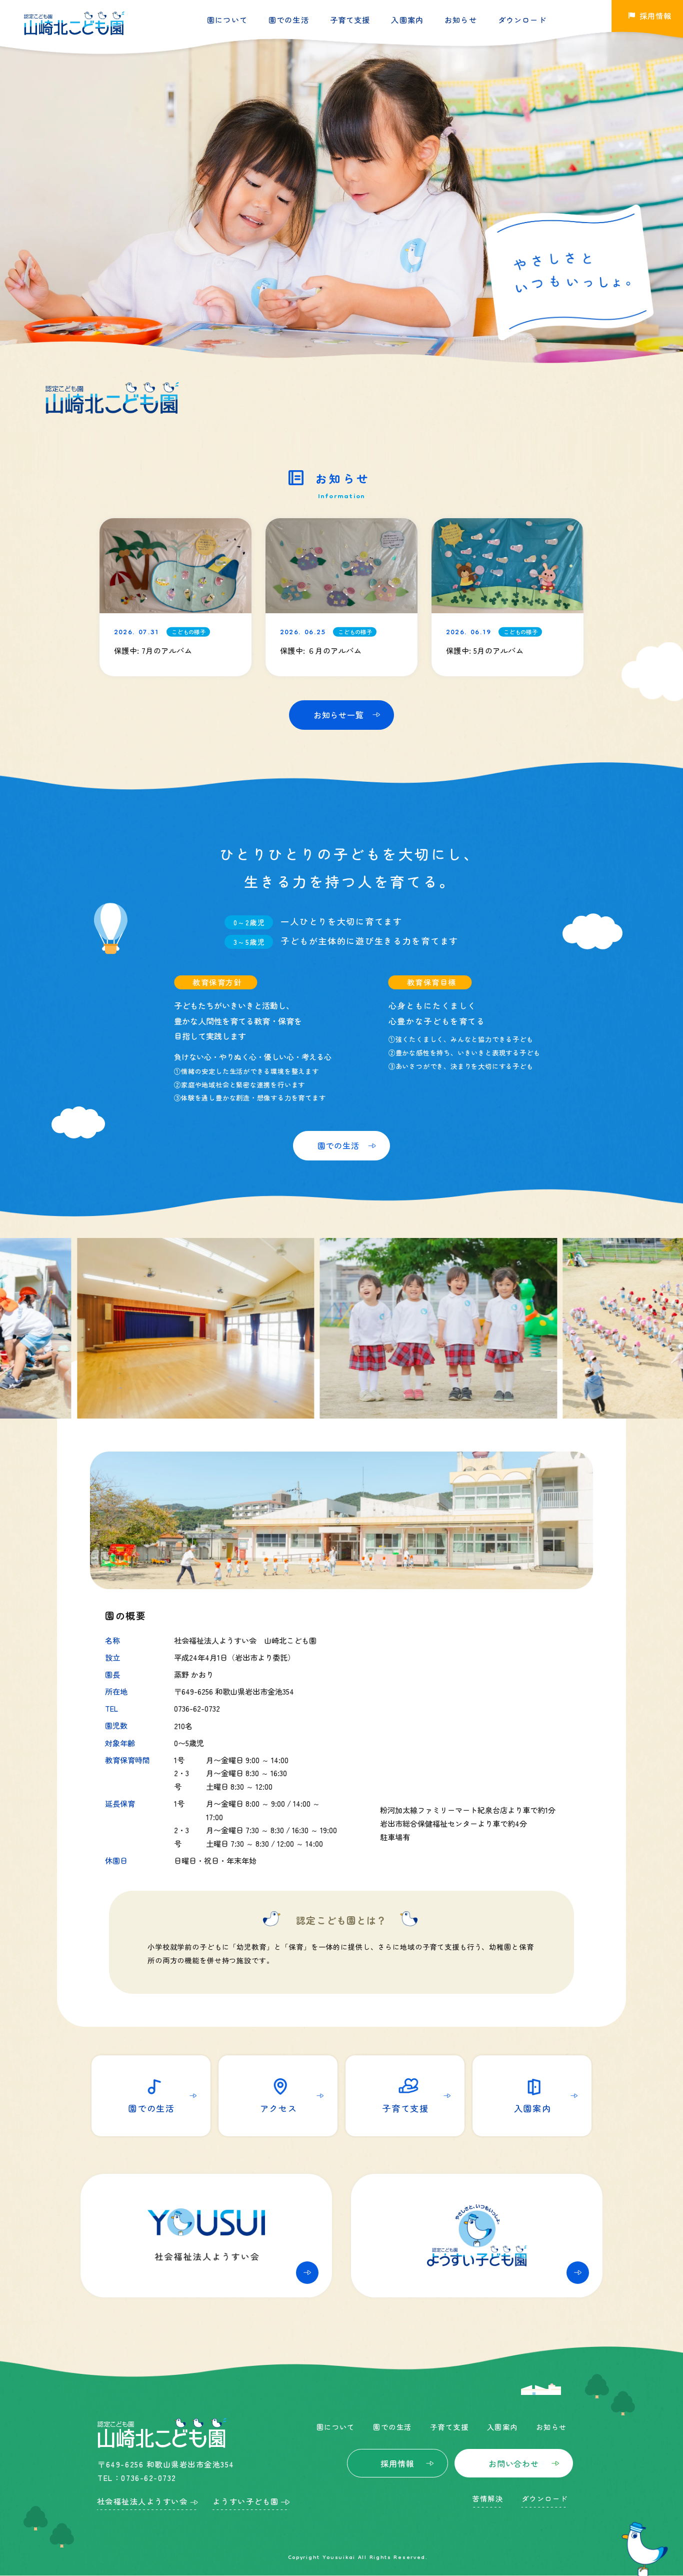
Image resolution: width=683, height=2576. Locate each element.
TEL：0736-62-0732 (137, 2477)
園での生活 (289, 20)
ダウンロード (522, 20)
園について (227, 20)
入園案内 (407, 20)
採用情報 (397, 2463)
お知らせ (461, 20)
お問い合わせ (514, 2463)
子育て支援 (350, 20)
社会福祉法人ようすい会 (142, 2501)
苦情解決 (487, 2498)
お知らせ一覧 (339, 715)
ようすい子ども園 (245, 2501)
